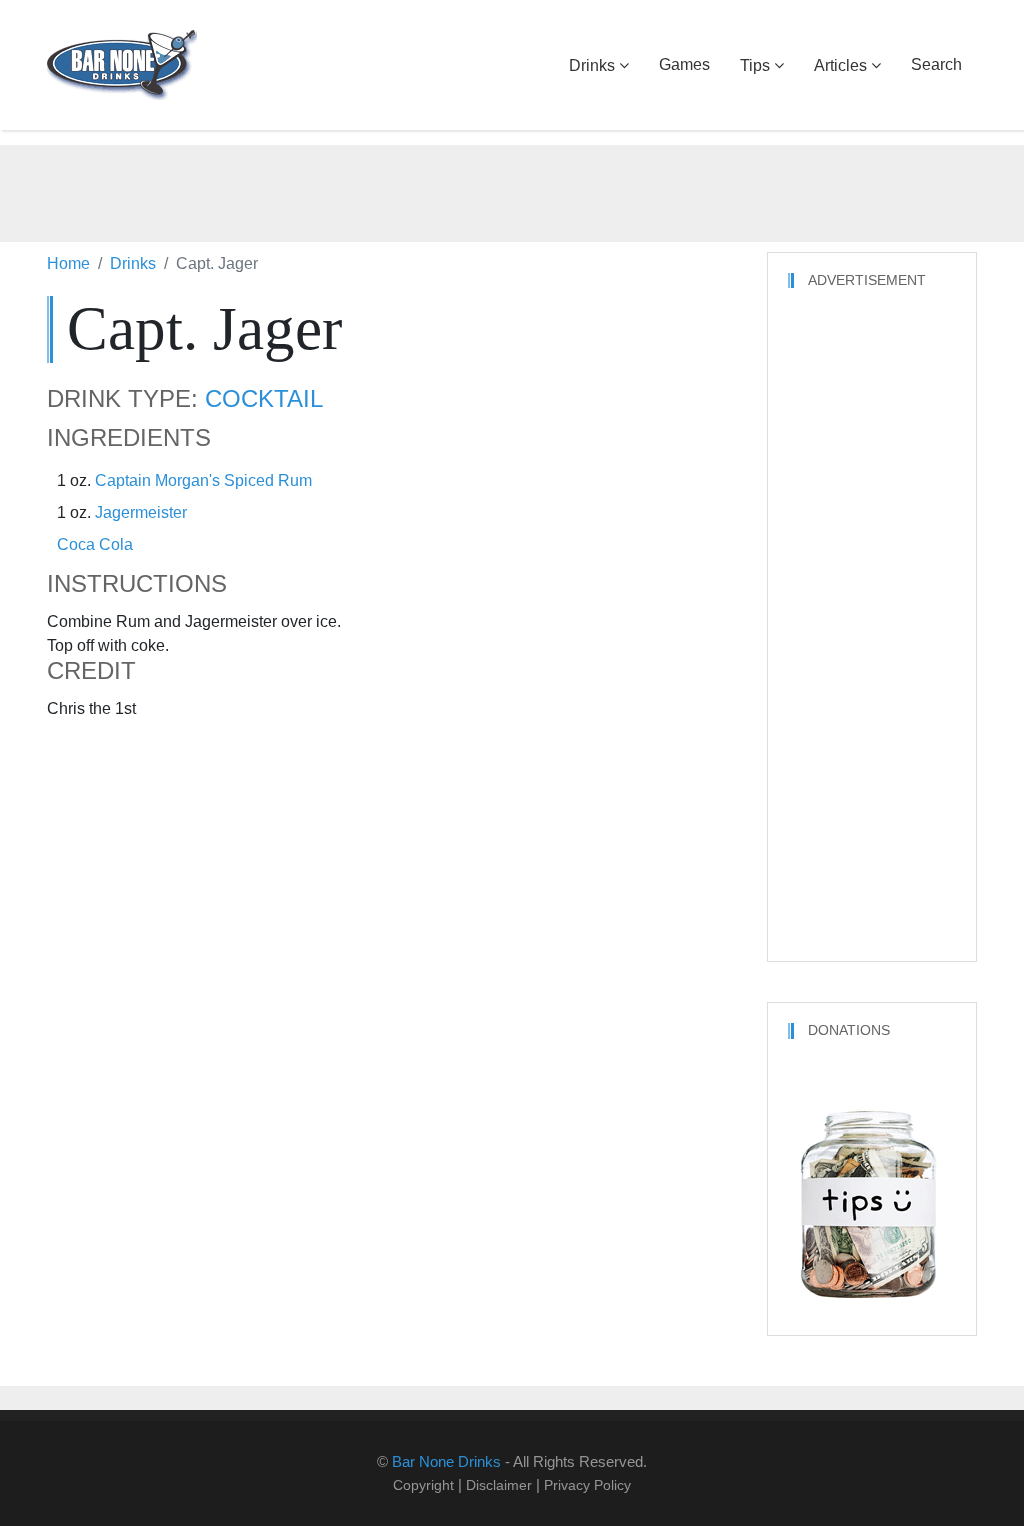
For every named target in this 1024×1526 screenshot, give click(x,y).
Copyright (423, 1485)
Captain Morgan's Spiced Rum (203, 480)
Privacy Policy (587, 1485)
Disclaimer (499, 1485)
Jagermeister (141, 512)
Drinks (592, 65)
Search (936, 64)
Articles (840, 65)
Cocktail (264, 399)
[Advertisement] (512, 190)
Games (684, 64)
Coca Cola (95, 544)
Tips (755, 65)
